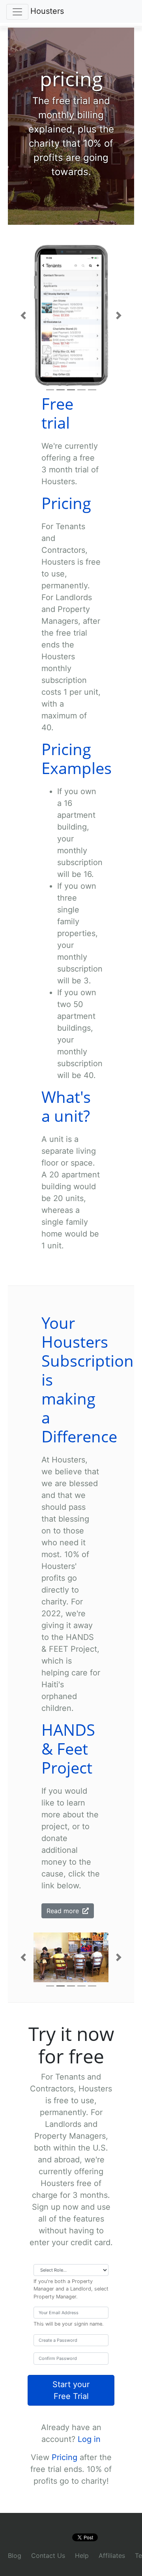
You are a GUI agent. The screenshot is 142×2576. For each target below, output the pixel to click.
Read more (64, 1911)
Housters (47, 11)
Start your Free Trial (71, 2390)
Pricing (64, 2457)
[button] (23, 316)
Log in (89, 2439)
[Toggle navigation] (17, 12)
